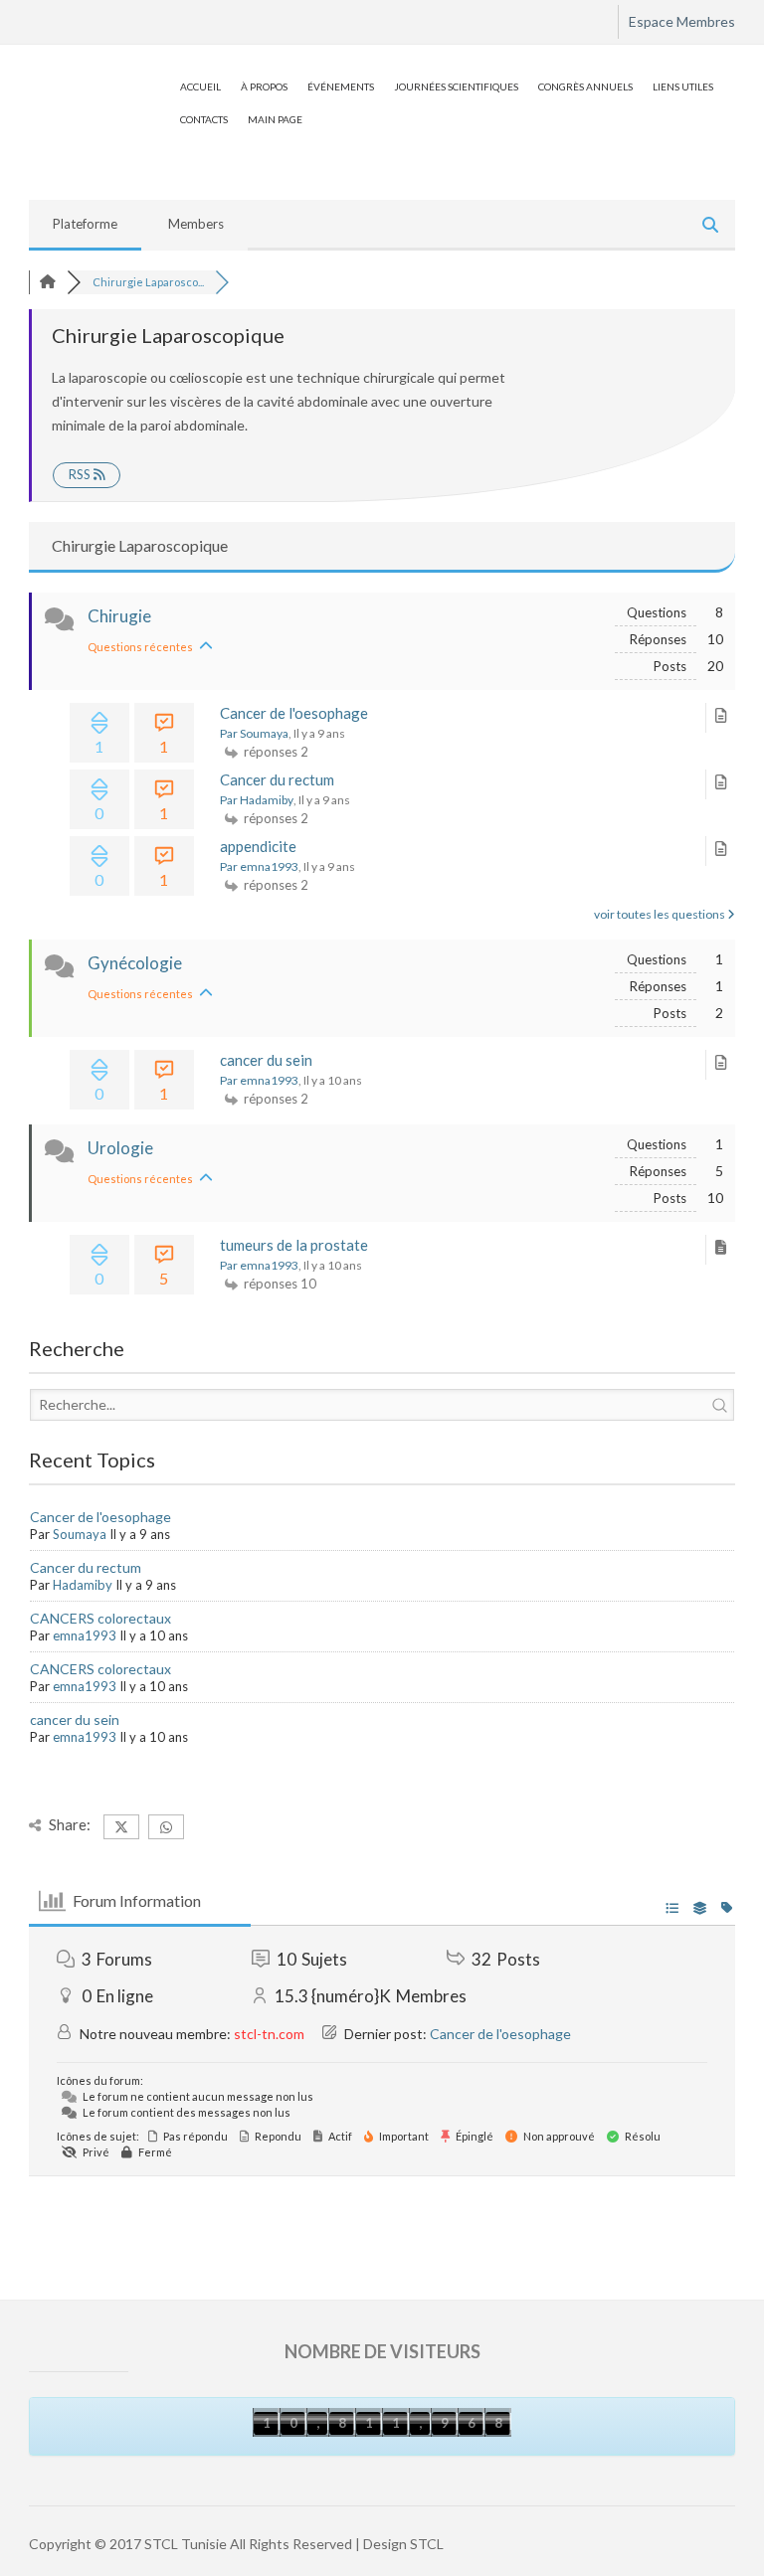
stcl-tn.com (269, 2034)
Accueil (200, 86)
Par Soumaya (254, 733)
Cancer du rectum (277, 779)
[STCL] (99, 83)
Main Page (275, 119)
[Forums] (48, 282)
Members (196, 224)
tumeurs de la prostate (294, 1245)
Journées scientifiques (456, 86)
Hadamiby (83, 1585)
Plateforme (85, 224)
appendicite (258, 846)
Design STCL (403, 2544)
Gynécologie (135, 963)
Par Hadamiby (257, 800)
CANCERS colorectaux (100, 1618)
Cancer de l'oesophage (294, 713)
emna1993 (85, 1635)
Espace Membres (682, 21)
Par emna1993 (259, 866)
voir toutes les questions (661, 914)
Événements (341, 86)
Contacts (204, 119)
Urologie (120, 1148)
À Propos (264, 86)
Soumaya (80, 1534)
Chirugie (119, 616)
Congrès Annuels (585, 86)
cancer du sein (266, 1060)
